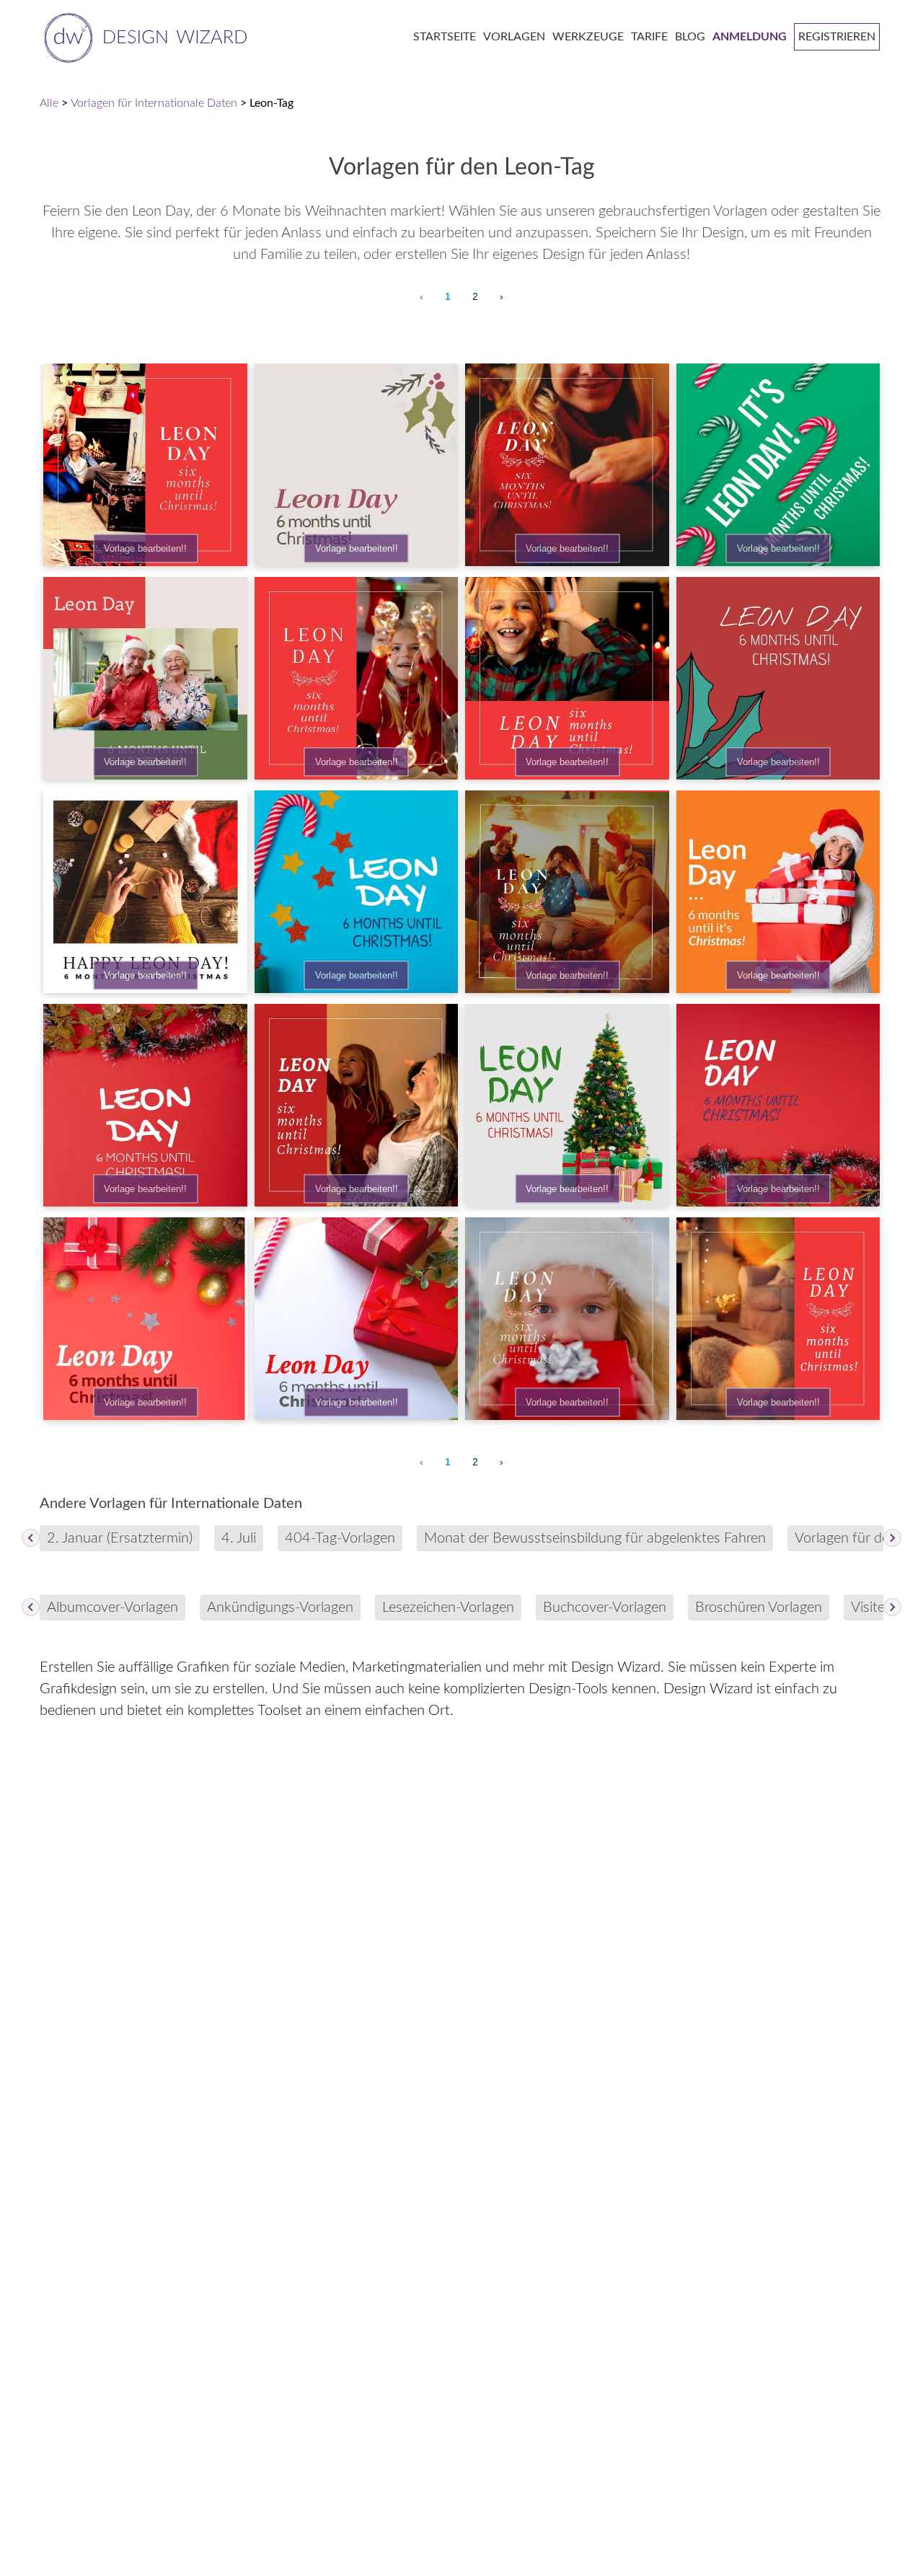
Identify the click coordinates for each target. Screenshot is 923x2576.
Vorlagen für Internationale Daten (154, 103)
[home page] (143, 36)
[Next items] (892, 1538)
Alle (49, 103)
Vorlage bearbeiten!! (145, 548)
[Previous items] (31, 1538)
